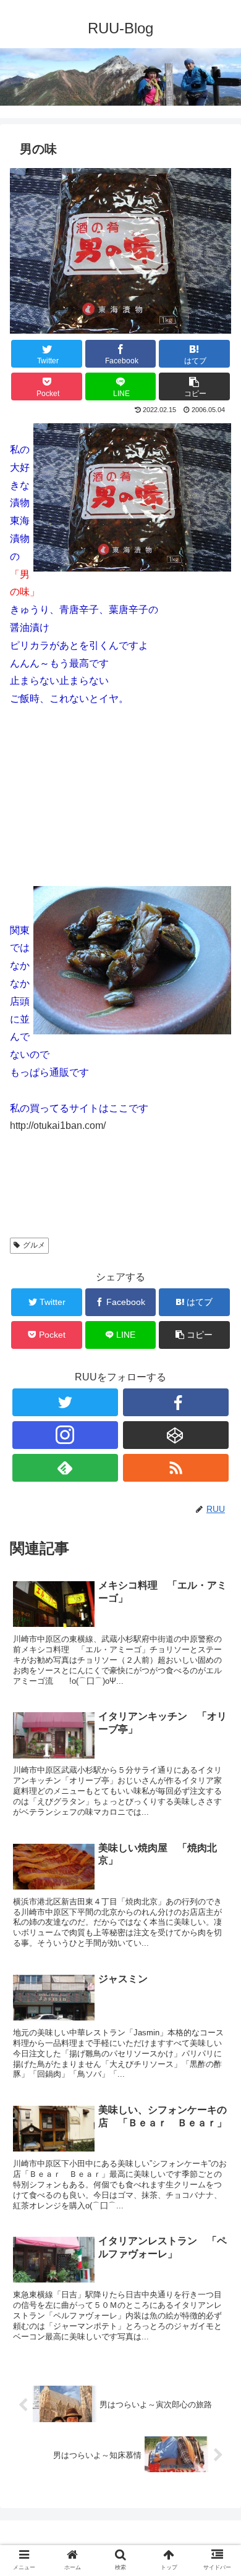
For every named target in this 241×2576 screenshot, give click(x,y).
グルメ (34, 1245)
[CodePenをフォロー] (176, 1435)
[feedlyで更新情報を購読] (66, 1468)
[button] (217, 1606)
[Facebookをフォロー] (176, 1402)
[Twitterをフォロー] (66, 1402)
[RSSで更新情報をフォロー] (176, 1468)
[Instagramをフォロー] (66, 1435)
